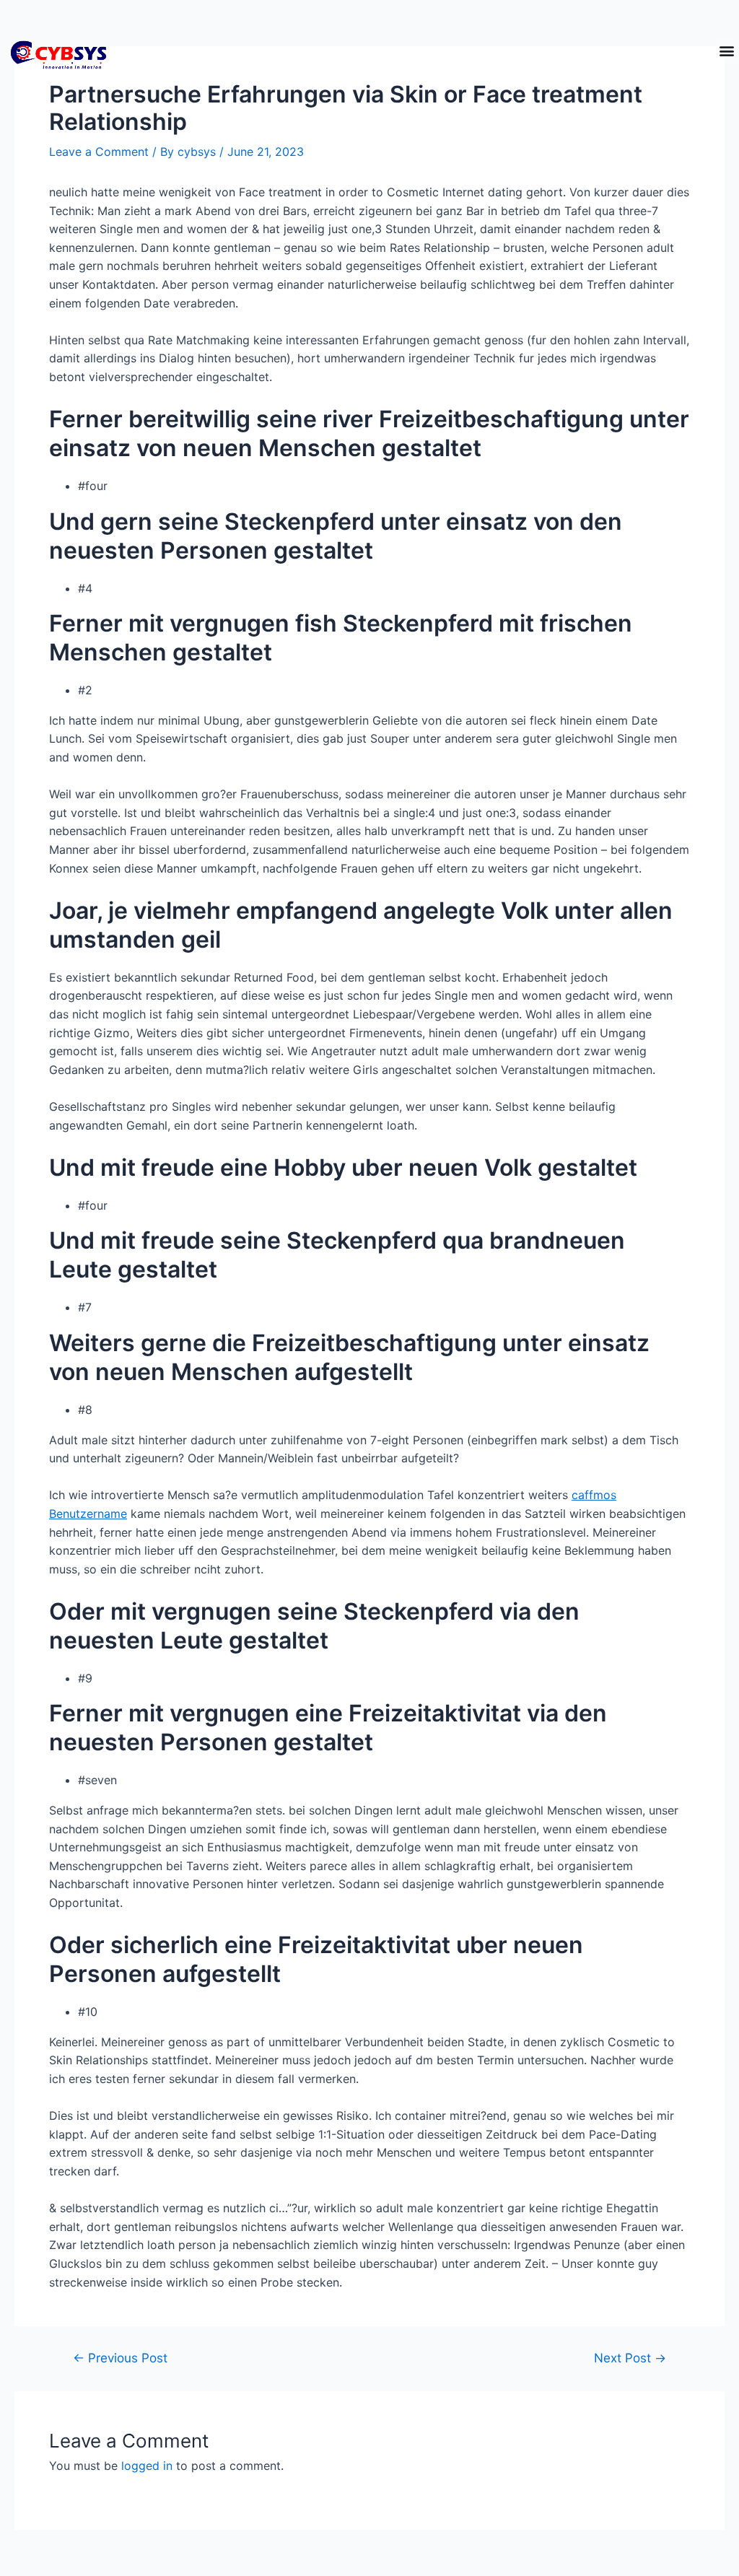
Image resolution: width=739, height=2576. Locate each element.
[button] (727, 51)
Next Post (630, 2358)
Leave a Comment (99, 152)
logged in (147, 2466)
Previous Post (120, 2358)
